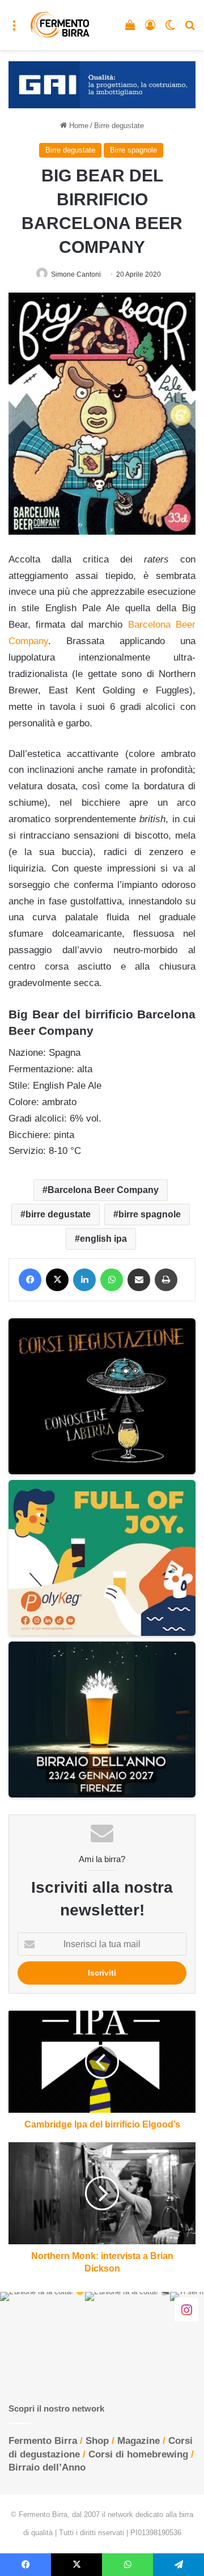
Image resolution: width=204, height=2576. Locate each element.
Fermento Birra (43, 2441)
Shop (97, 2441)
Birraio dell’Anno (47, 2467)
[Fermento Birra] (60, 25)
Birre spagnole (133, 150)
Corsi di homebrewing (138, 2454)
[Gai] (102, 84)
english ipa (103, 1239)
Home (78, 126)
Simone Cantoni (76, 274)
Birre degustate (119, 126)
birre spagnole (150, 1214)
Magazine (139, 2441)
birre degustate (58, 1214)
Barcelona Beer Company (103, 1190)
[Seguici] (186, 2309)
